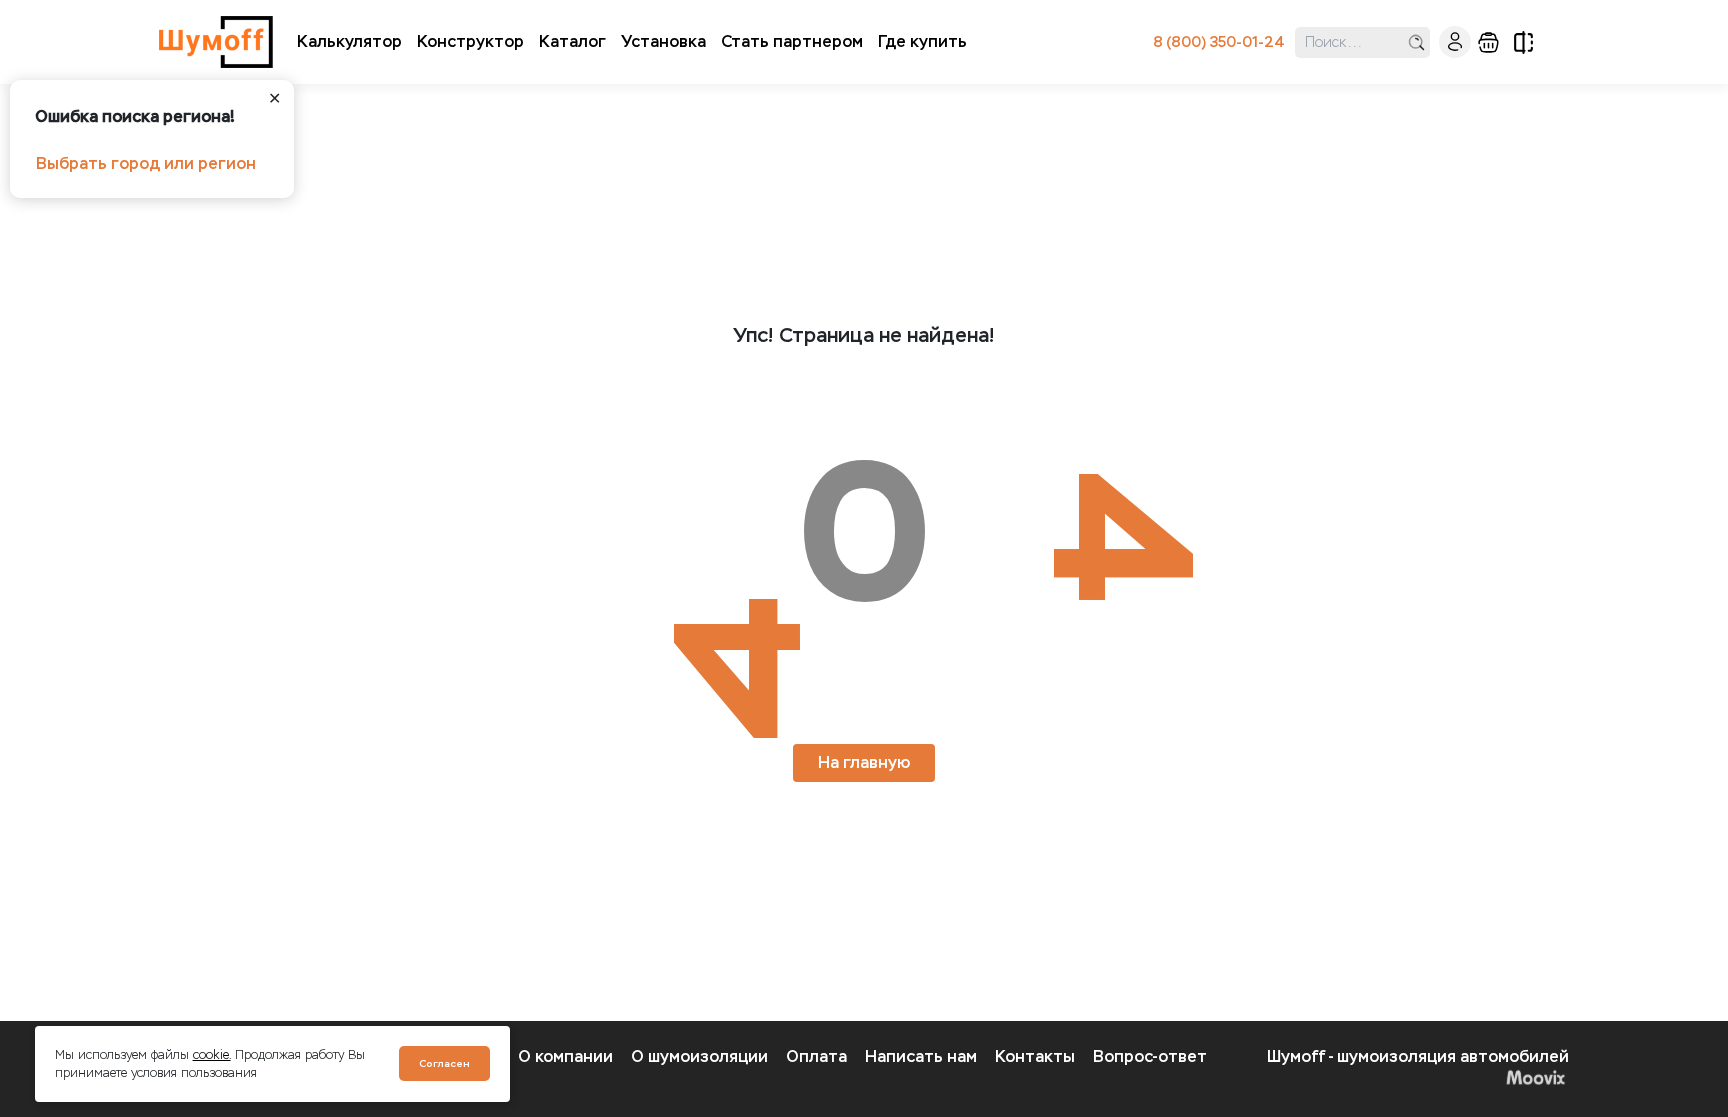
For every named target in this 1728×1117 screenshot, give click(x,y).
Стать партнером (792, 41)
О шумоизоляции (699, 1056)
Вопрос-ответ (1150, 1056)
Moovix (1418, 1077)
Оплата (816, 1056)
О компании (565, 1056)
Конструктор (470, 41)
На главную (864, 762)
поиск (1416, 42)
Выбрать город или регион (146, 163)
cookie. (212, 1055)
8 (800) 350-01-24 (1219, 42)
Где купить (922, 41)
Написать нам (921, 1056)
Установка (663, 41)
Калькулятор (349, 41)
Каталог (572, 41)
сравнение (1523, 42)
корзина (1488, 42)
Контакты (1035, 1056)
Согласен (444, 1063)
